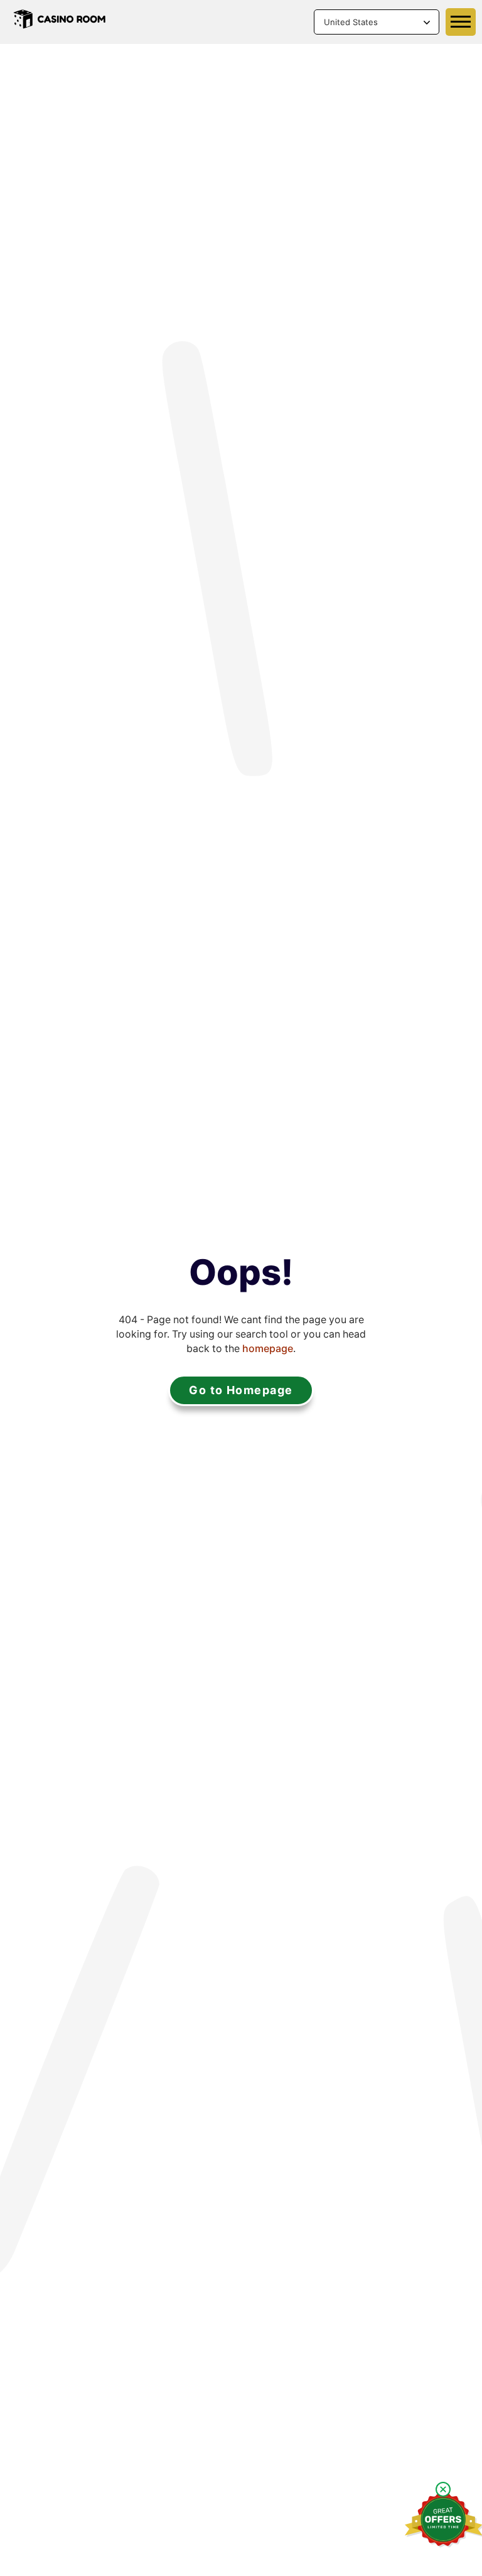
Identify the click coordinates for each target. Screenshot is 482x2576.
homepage (268, 1349)
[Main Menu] (461, 22)
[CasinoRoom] (60, 22)
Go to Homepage (241, 1390)
